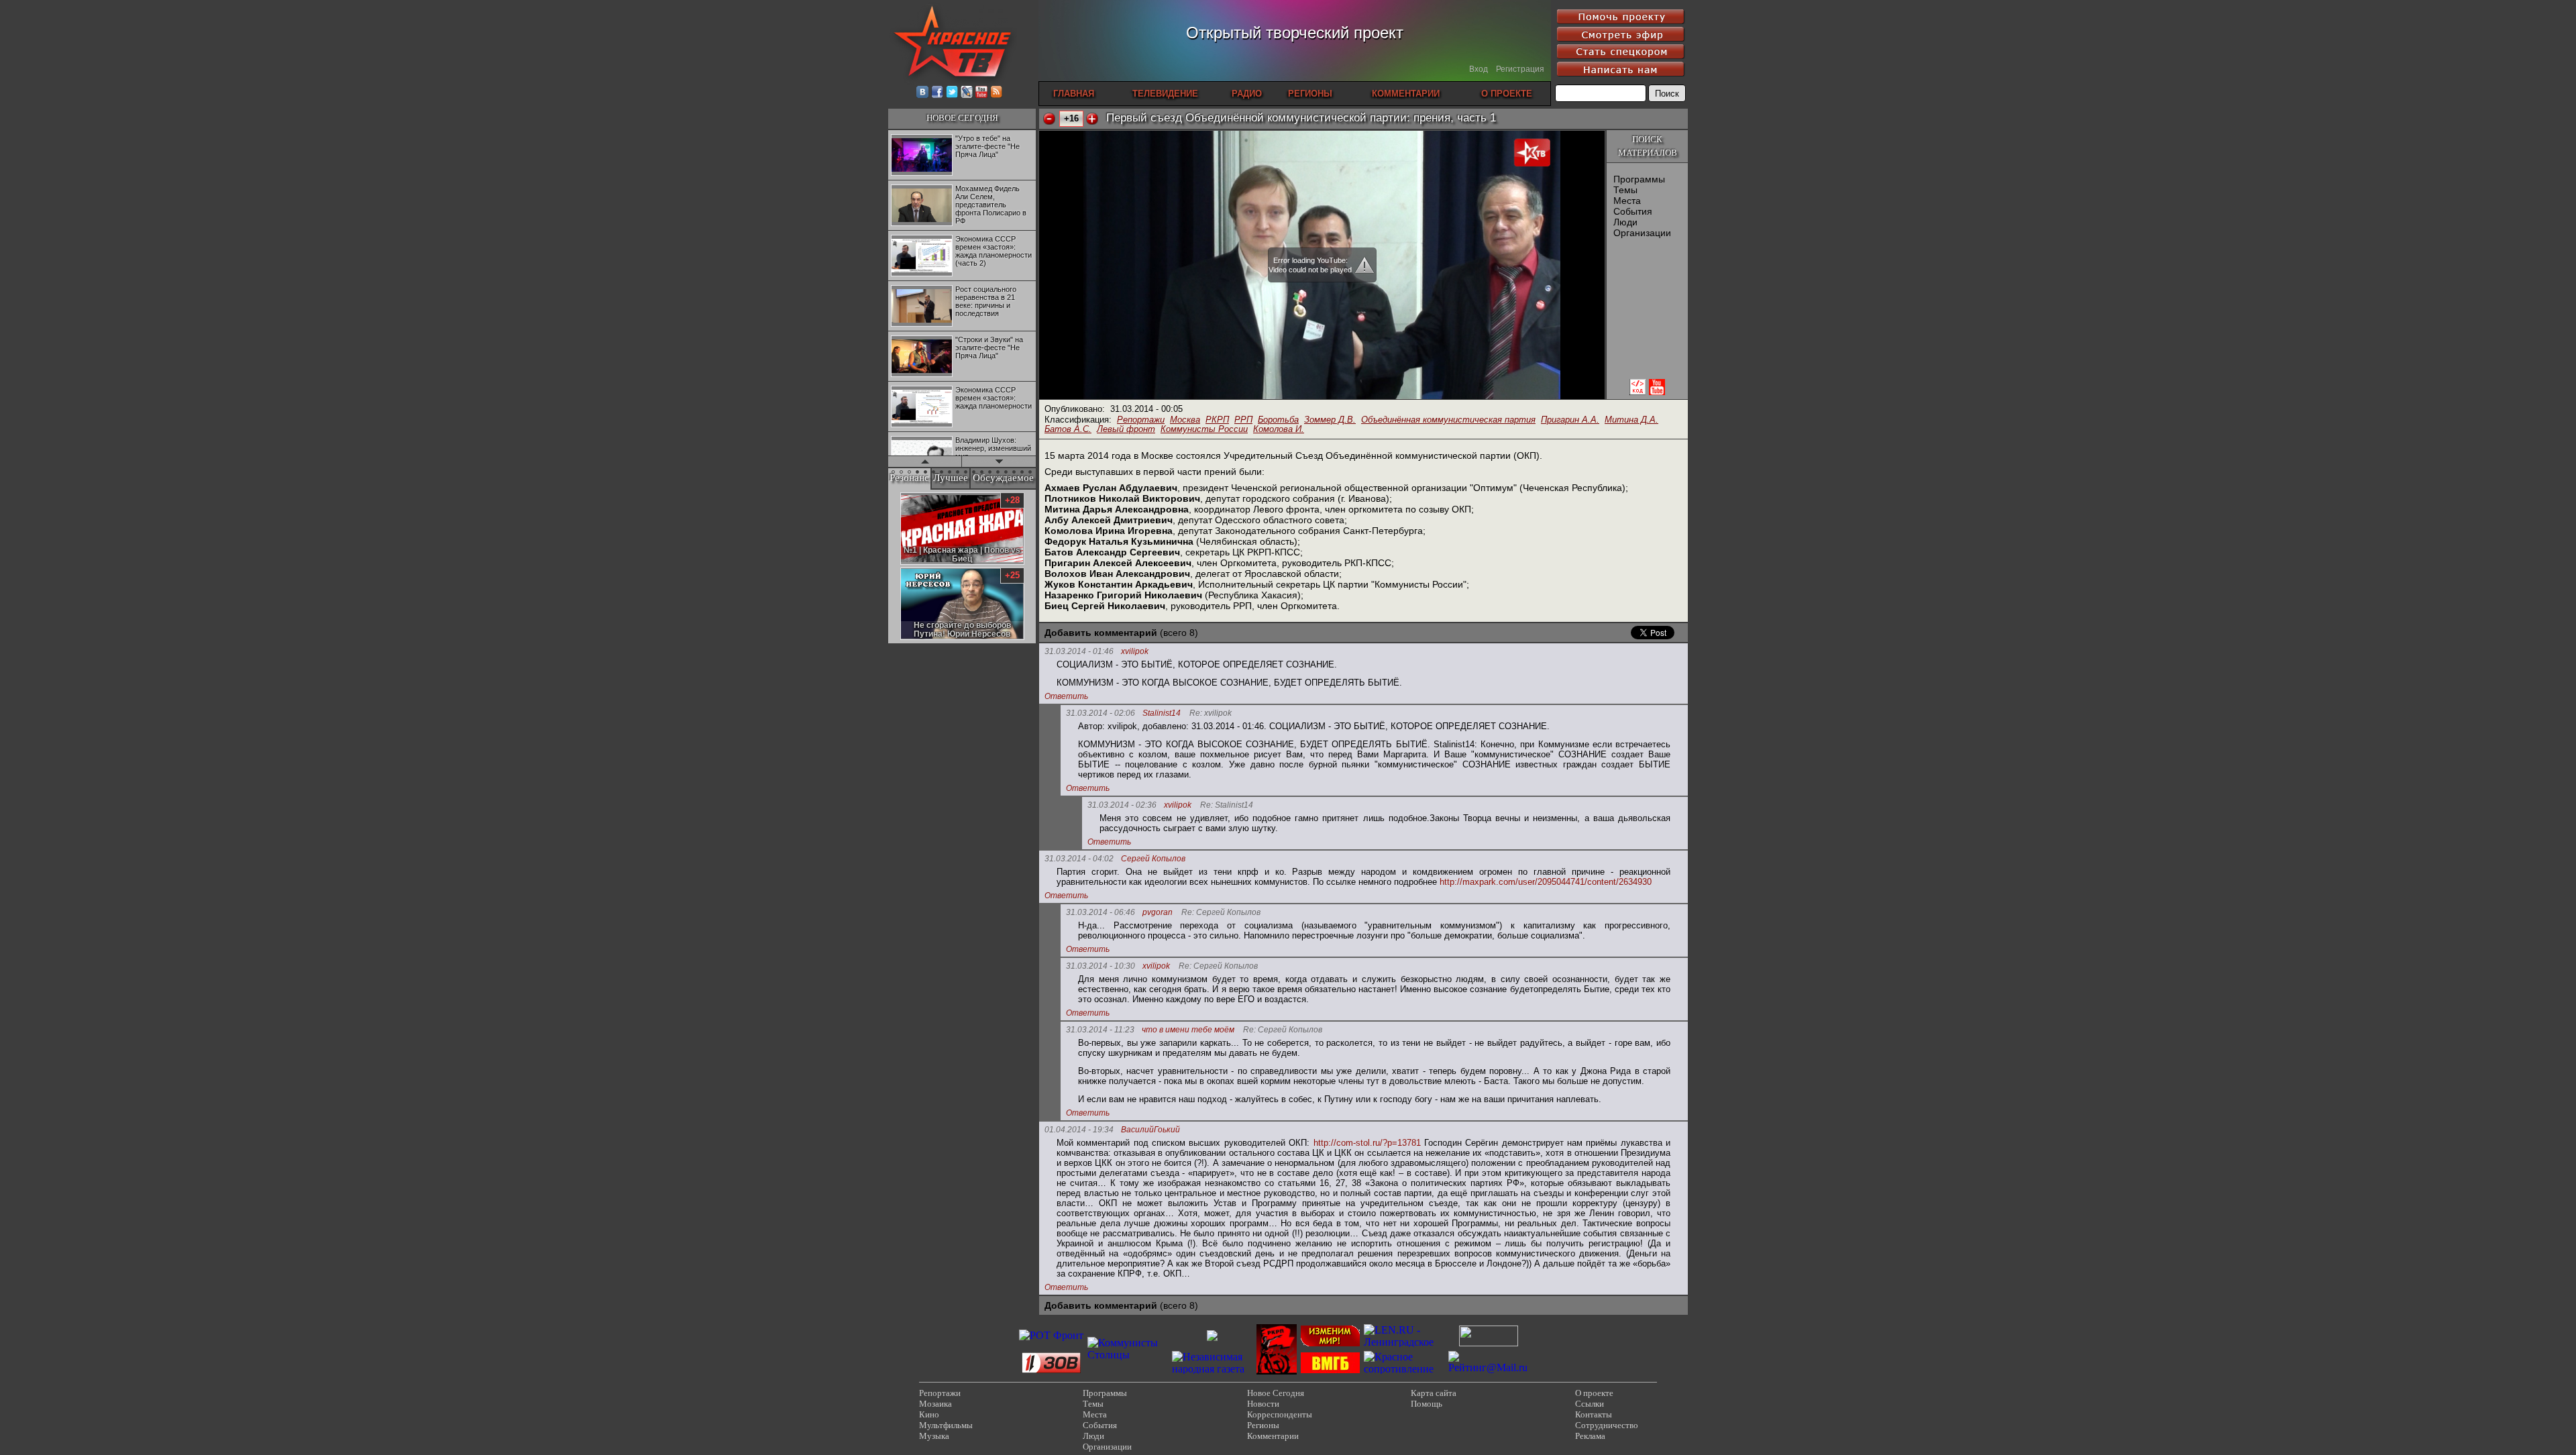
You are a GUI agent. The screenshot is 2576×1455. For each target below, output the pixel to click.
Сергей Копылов (1153, 859)
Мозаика (935, 1404)
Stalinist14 (1162, 713)
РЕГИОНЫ (1310, 94)
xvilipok (1135, 652)
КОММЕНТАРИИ (1406, 94)
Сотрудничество (1607, 1425)
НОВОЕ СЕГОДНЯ (962, 118)
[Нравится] (1092, 119)
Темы (1625, 190)
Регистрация (1520, 69)
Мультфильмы (946, 1425)
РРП (1243, 420)
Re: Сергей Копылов (1221, 913)
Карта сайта (1434, 1393)
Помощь (1427, 1404)
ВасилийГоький (1150, 1130)
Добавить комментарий (1101, 633)
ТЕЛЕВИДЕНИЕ (1165, 94)
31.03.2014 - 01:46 (1079, 651)
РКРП (1217, 420)
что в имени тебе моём (1188, 1030)
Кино (929, 1414)
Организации (1642, 233)
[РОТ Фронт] (1051, 1335)
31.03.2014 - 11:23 (1100, 1030)
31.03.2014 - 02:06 (1101, 713)
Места (1627, 201)
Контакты (1594, 1414)
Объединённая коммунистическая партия (1448, 420)
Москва (1185, 420)
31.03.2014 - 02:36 (1122, 805)
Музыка (934, 1436)
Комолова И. (1279, 429)
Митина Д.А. (1631, 420)
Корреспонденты (1280, 1414)
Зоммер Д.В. (1330, 420)
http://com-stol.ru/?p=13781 (1367, 1143)
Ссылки (1590, 1404)
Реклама (1590, 1436)
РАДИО (1247, 94)
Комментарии (1273, 1436)
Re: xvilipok (1211, 713)
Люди (1625, 222)
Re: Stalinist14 (1227, 805)
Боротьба (1278, 420)
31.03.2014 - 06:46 (1101, 912)
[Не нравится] (1049, 119)
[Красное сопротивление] (1404, 1369)
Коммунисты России (1204, 429)
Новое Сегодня (1276, 1393)
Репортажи (1141, 420)
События (1633, 211)
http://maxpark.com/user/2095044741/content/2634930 (1546, 882)
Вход (1479, 69)
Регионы (1263, 1425)
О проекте (1594, 1393)
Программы (1639, 179)
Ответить (1066, 696)
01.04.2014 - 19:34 (1079, 1130)
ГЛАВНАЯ (1074, 94)
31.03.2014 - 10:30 (1101, 966)
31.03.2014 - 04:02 (1079, 859)
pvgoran (1158, 913)
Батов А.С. (1068, 429)
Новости (1263, 1404)
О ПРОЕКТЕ (1507, 94)
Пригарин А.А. (1570, 420)
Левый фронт (1126, 429)
